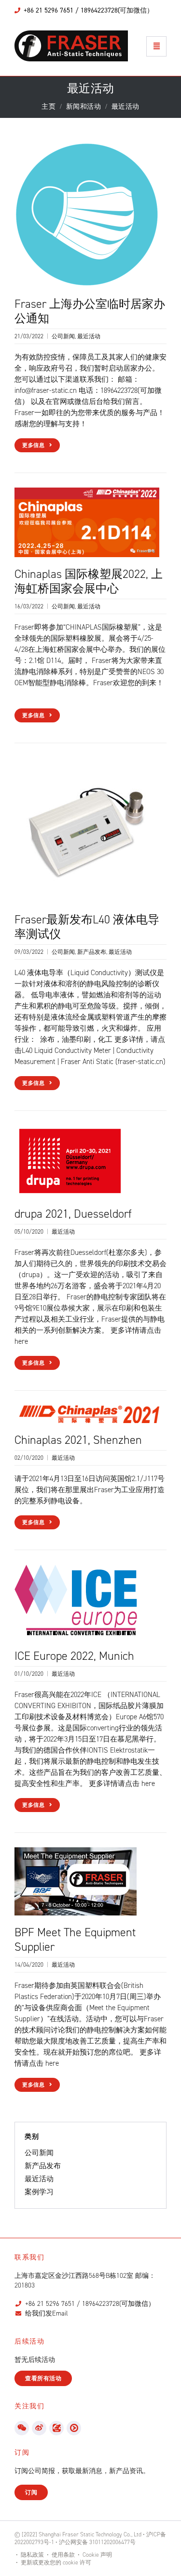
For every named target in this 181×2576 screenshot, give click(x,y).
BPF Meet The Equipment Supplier (75, 1940)
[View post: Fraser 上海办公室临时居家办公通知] (87, 214)
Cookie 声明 (97, 2555)
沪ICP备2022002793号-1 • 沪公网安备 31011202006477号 (90, 2538)
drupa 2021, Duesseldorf (73, 1214)
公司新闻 (63, 336)
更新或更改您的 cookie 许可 (56, 2562)
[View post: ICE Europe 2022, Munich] (76, 1601)
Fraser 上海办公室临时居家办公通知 (90, 311)
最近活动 (89, 336)
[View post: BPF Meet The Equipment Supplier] (76, 1881)
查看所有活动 (43, 2378)
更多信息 (34, 445)
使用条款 (63, 2555)
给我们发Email (47, 2313)
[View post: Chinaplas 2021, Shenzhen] (87, 1413)
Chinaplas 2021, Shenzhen (78, 1440)
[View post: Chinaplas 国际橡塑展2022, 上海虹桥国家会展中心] (87, 522)
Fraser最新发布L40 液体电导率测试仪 (87, 927)
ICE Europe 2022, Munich (74, 1656)
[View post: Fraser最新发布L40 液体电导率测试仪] (87, 830)
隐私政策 (32, 2555)
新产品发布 (92, 952)
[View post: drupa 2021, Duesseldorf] (70, 1161)
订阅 (31, 2492)
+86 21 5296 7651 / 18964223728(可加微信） (90, 2304)
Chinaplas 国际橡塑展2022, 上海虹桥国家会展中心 (89, 581)
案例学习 (39, 2192)
